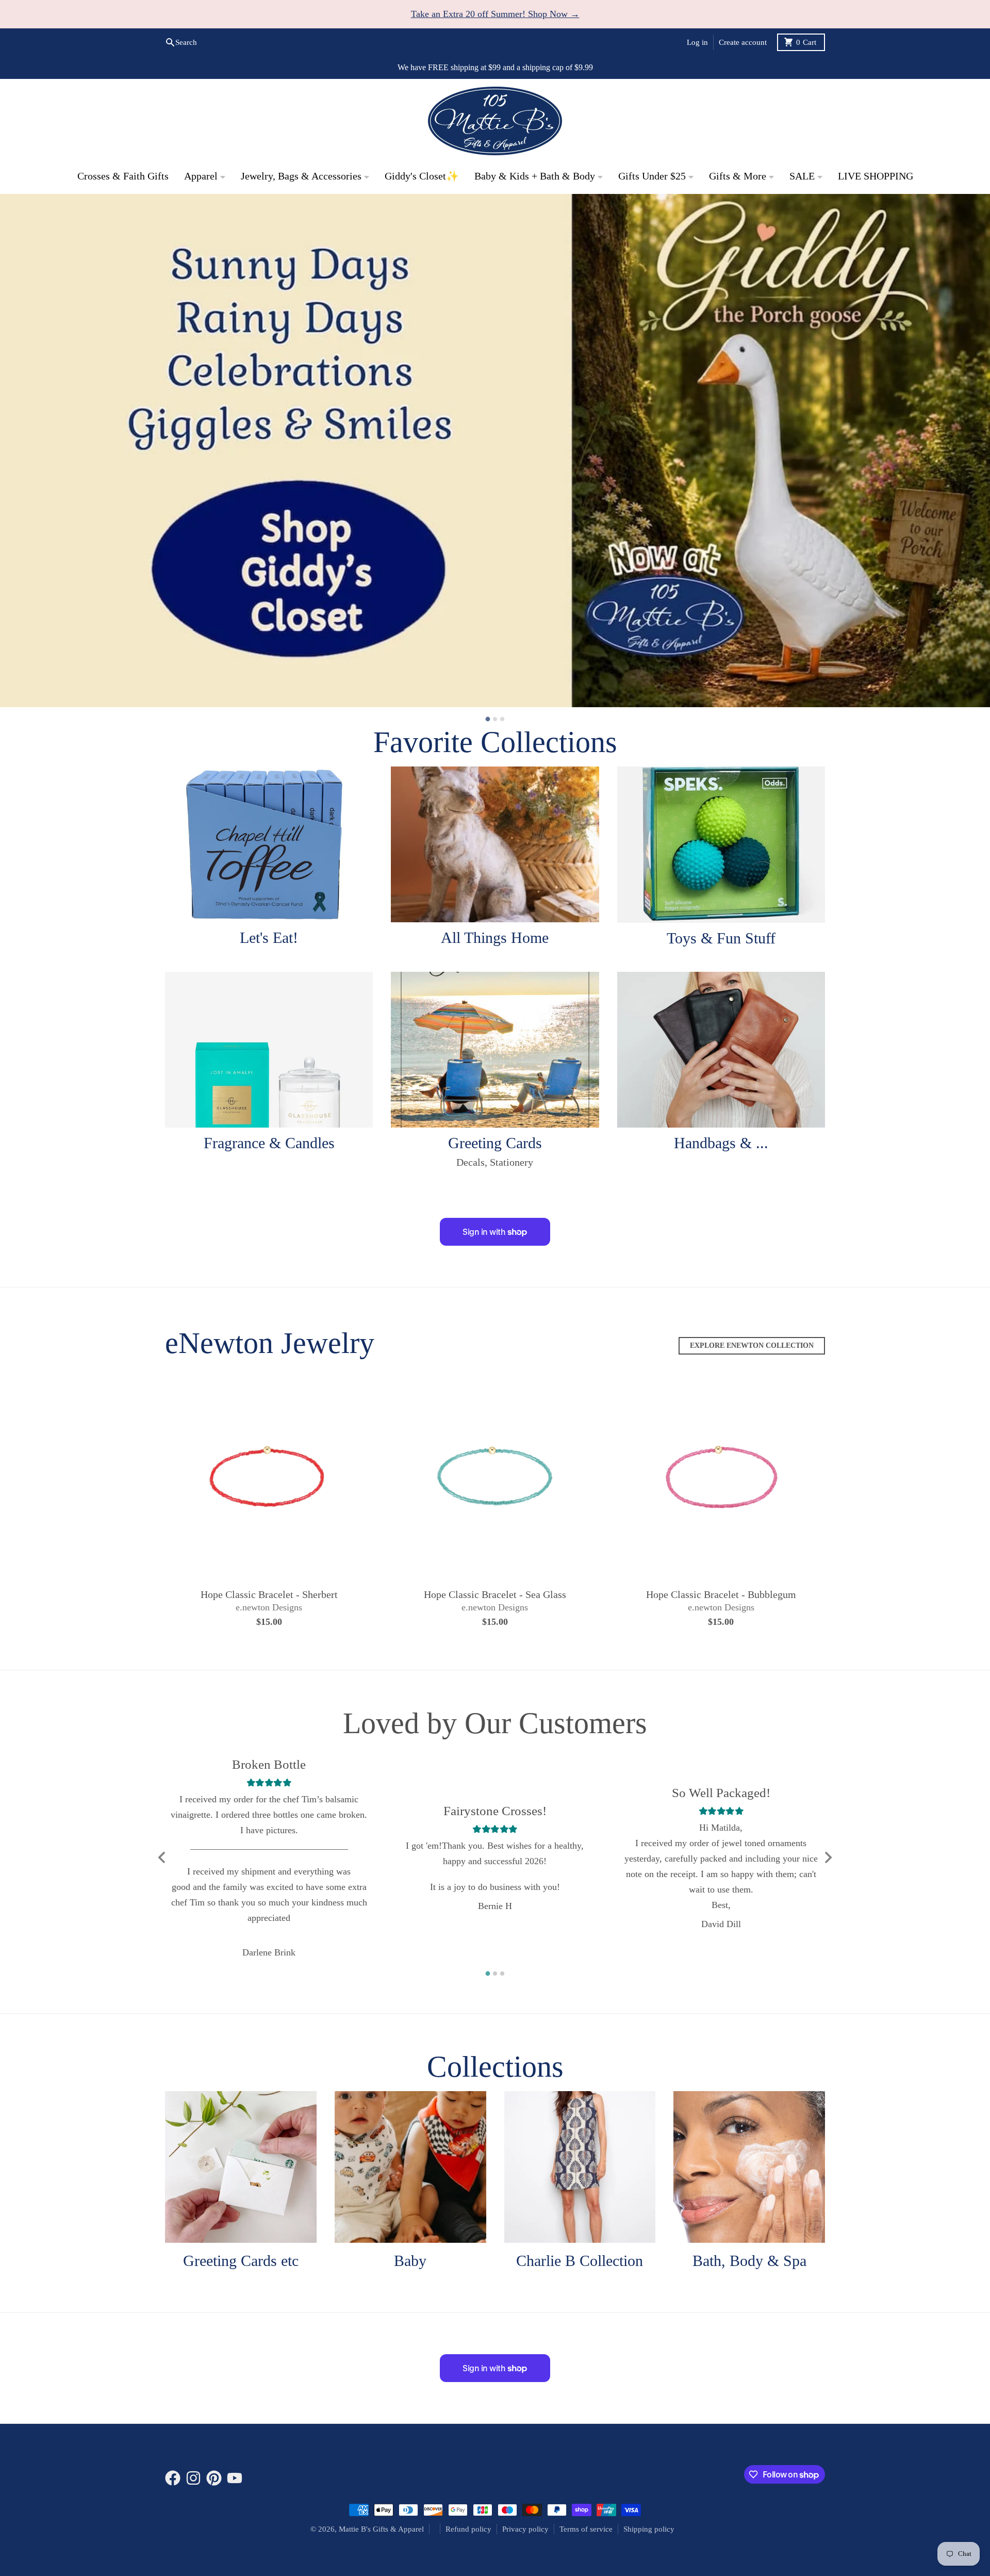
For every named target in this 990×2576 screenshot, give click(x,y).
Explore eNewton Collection (752, 1346)
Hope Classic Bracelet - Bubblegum (721, 1595)
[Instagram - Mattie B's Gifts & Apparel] (193, 2479)
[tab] (488, 720)
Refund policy (468, 2530)
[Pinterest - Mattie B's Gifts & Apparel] (214, 2479)
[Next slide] (828, 1858)
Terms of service (586, 2530)
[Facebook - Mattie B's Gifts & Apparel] (173, 2479)
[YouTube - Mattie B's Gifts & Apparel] (235, 2479)
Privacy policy (525, 2530)
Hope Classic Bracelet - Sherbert (269, 1595)
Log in (697, 42)
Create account (743, 42)
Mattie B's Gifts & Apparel (381, 2530)
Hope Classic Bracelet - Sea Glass (495, 1595)
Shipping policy (649, 2530)
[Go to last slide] (162, 1858)
